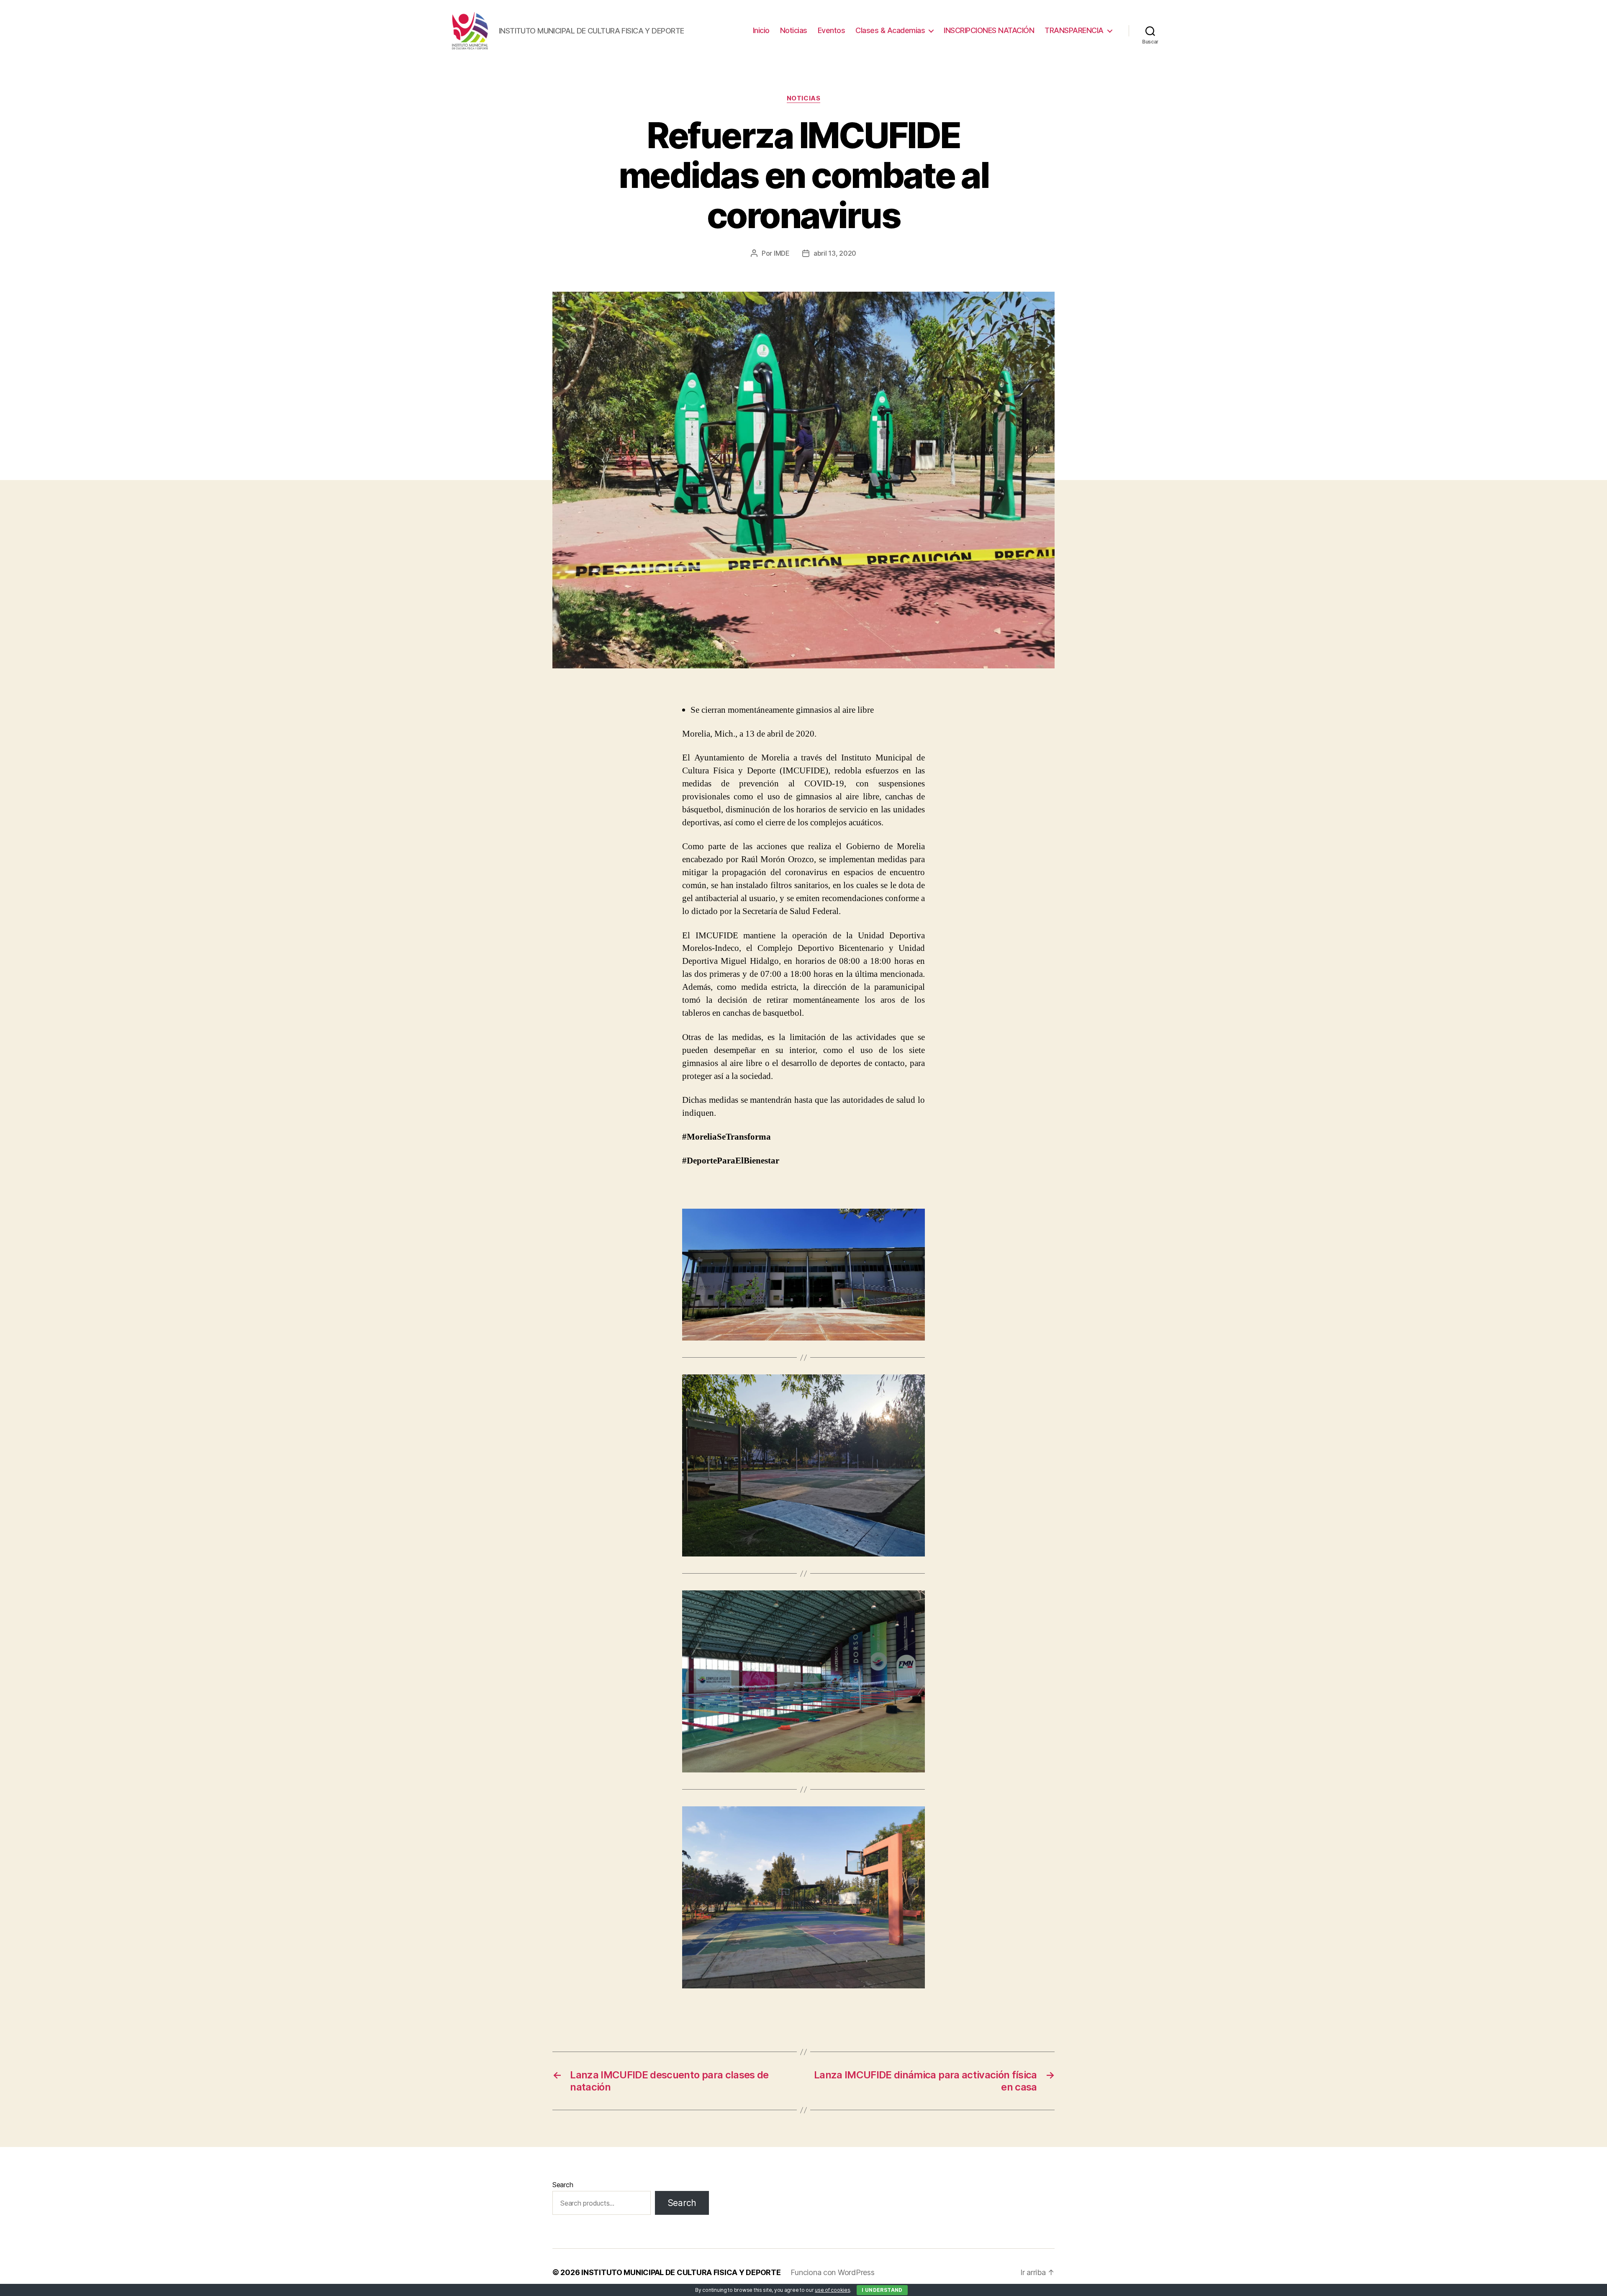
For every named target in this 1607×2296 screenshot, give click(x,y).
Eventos (832, 30)
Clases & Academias (890, 30)
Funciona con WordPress (832, 2272)
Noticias (794, 30)
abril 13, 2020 (835, 253)
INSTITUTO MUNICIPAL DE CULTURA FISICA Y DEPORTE (681, 2272)
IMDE (782, 253)
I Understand (882, 2290)
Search (563, 2185)
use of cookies (832, 2290)
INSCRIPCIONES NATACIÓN (989, 30)
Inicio (761, 30)
